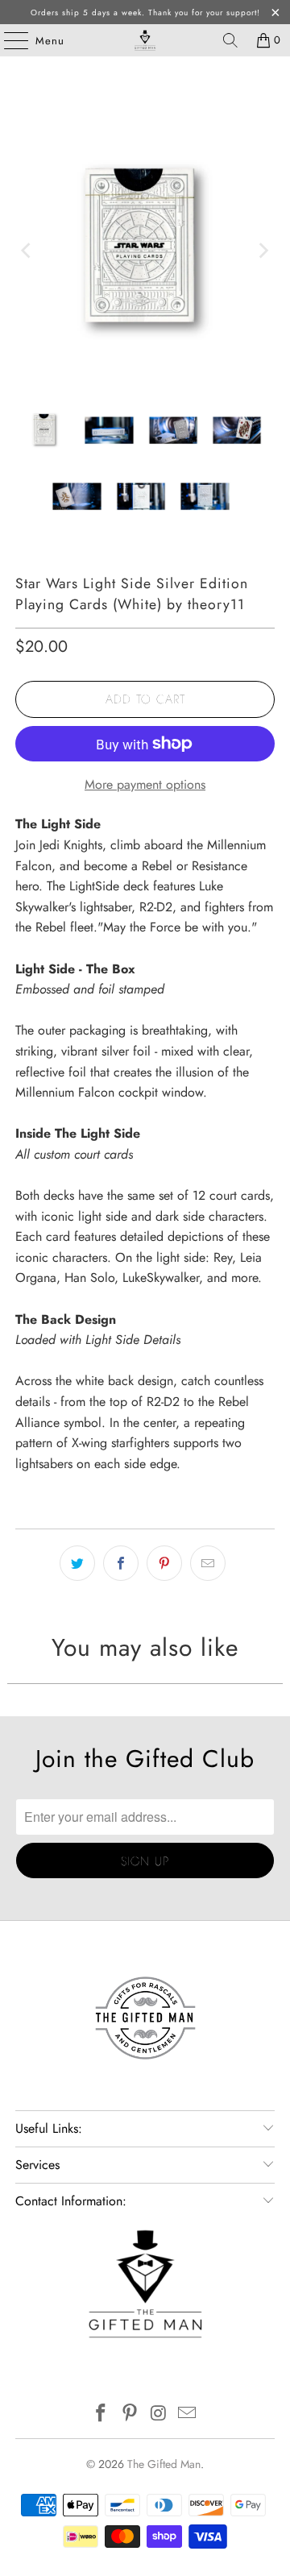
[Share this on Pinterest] (164, 1563)
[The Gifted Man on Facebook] (101, 2414)
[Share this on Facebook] (121, 1563)
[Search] (230, 40)
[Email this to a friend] (208, 1563)
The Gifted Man (164, 2464)
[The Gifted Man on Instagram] (159, 2414)
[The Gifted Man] (145, 40)
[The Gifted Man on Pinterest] (130, 2414)
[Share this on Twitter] (77, 1563)
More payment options (145, 784)
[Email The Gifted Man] (188, 2414)
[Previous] (27, 251)
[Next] (263, 251)
